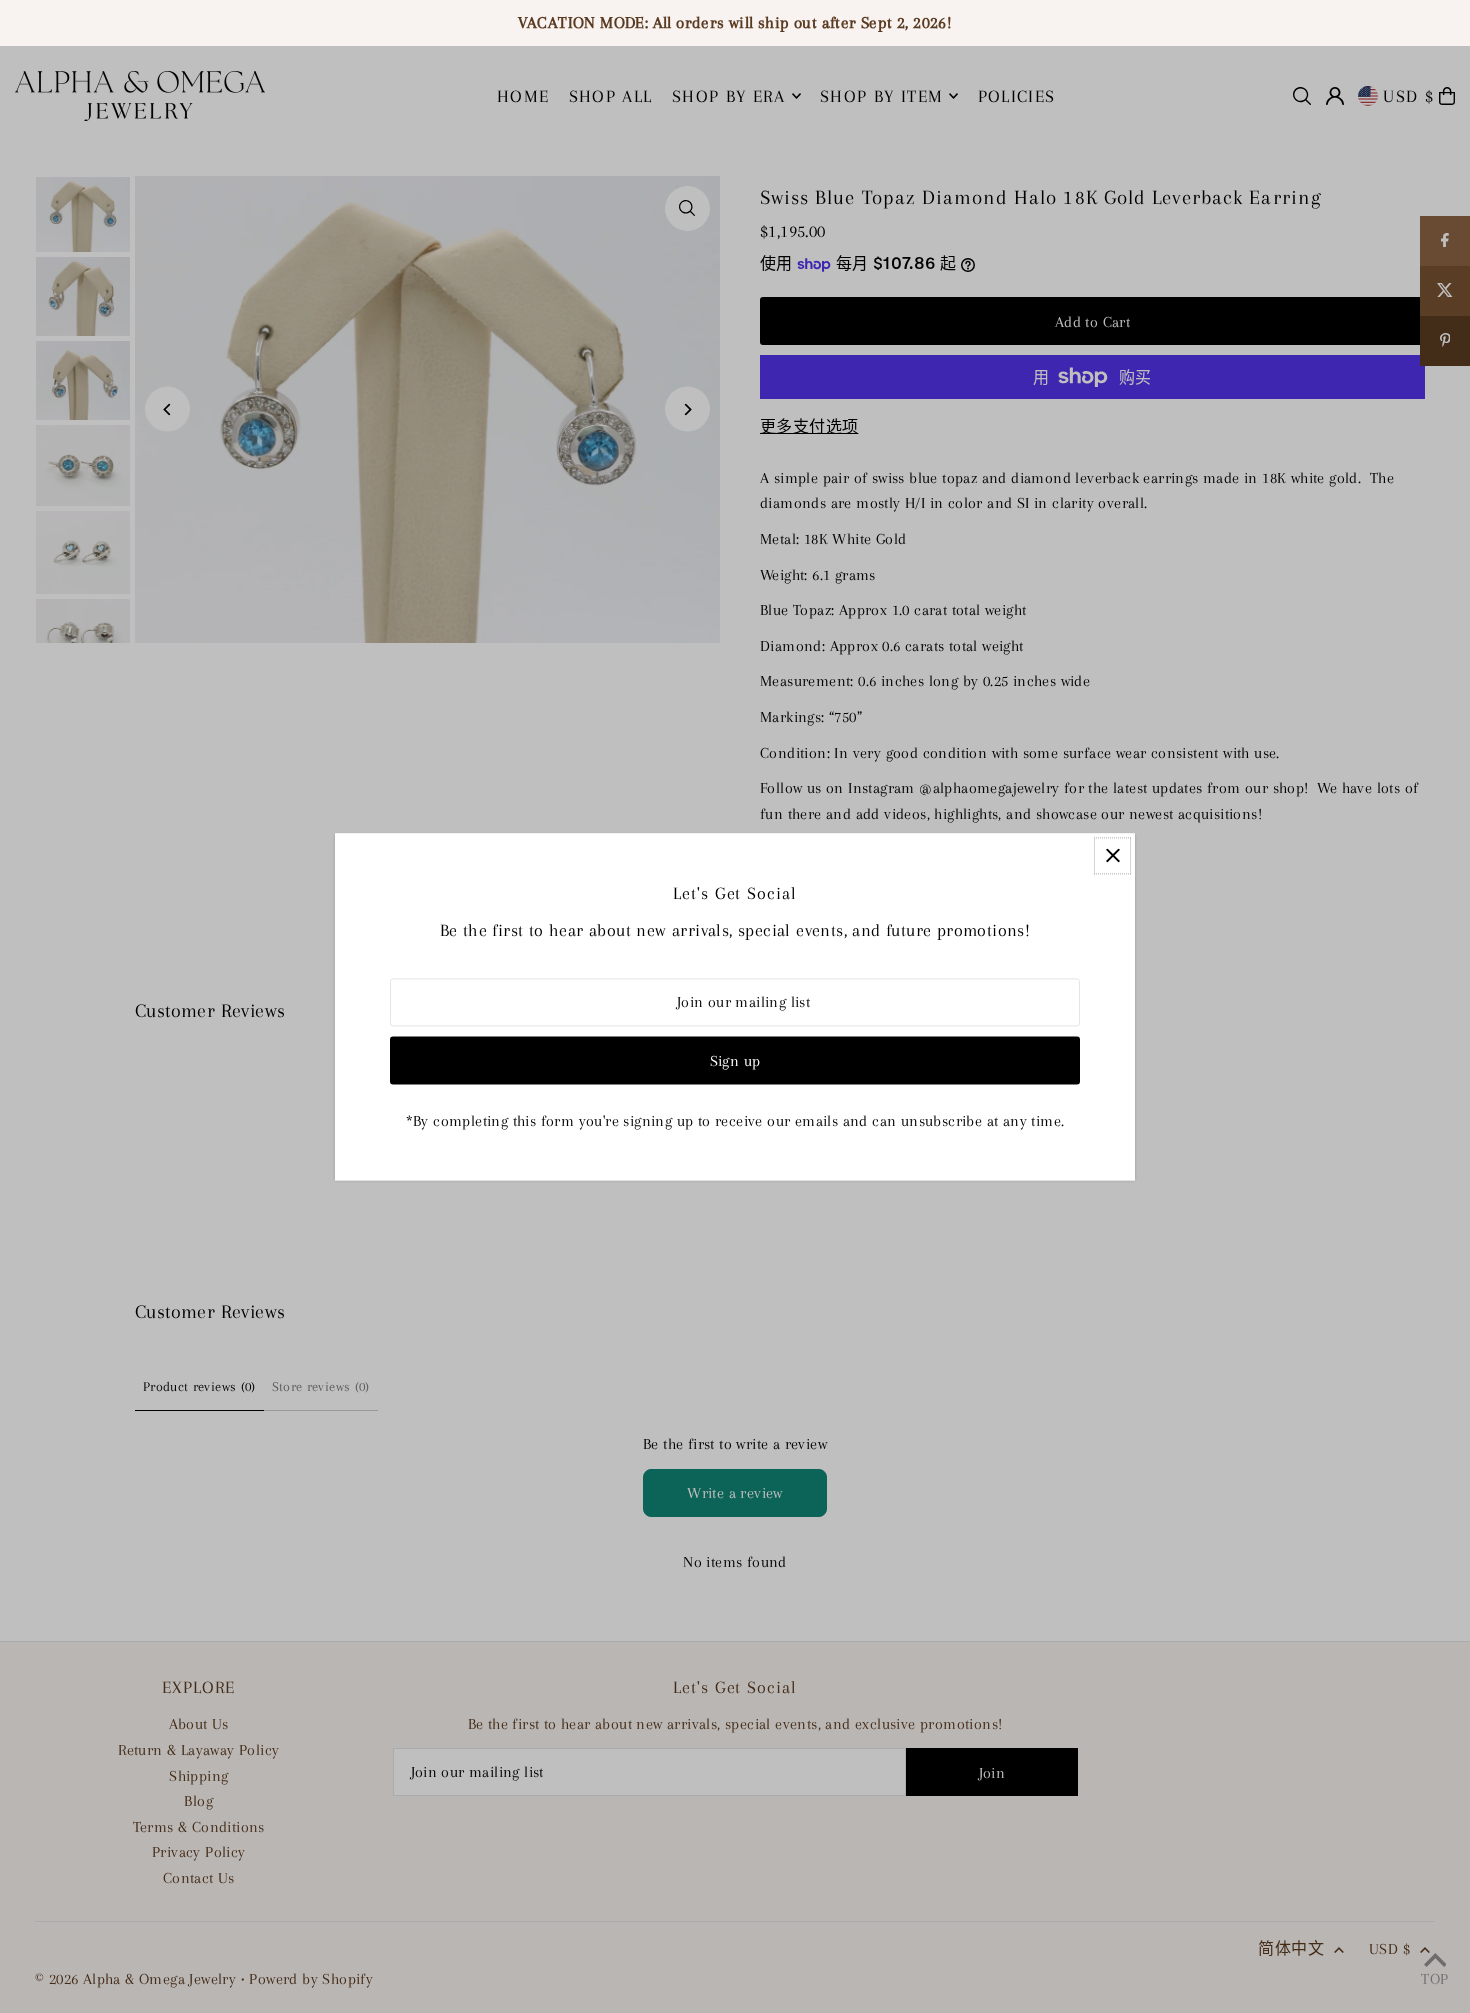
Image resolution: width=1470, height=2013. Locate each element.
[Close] (1112, 855)
